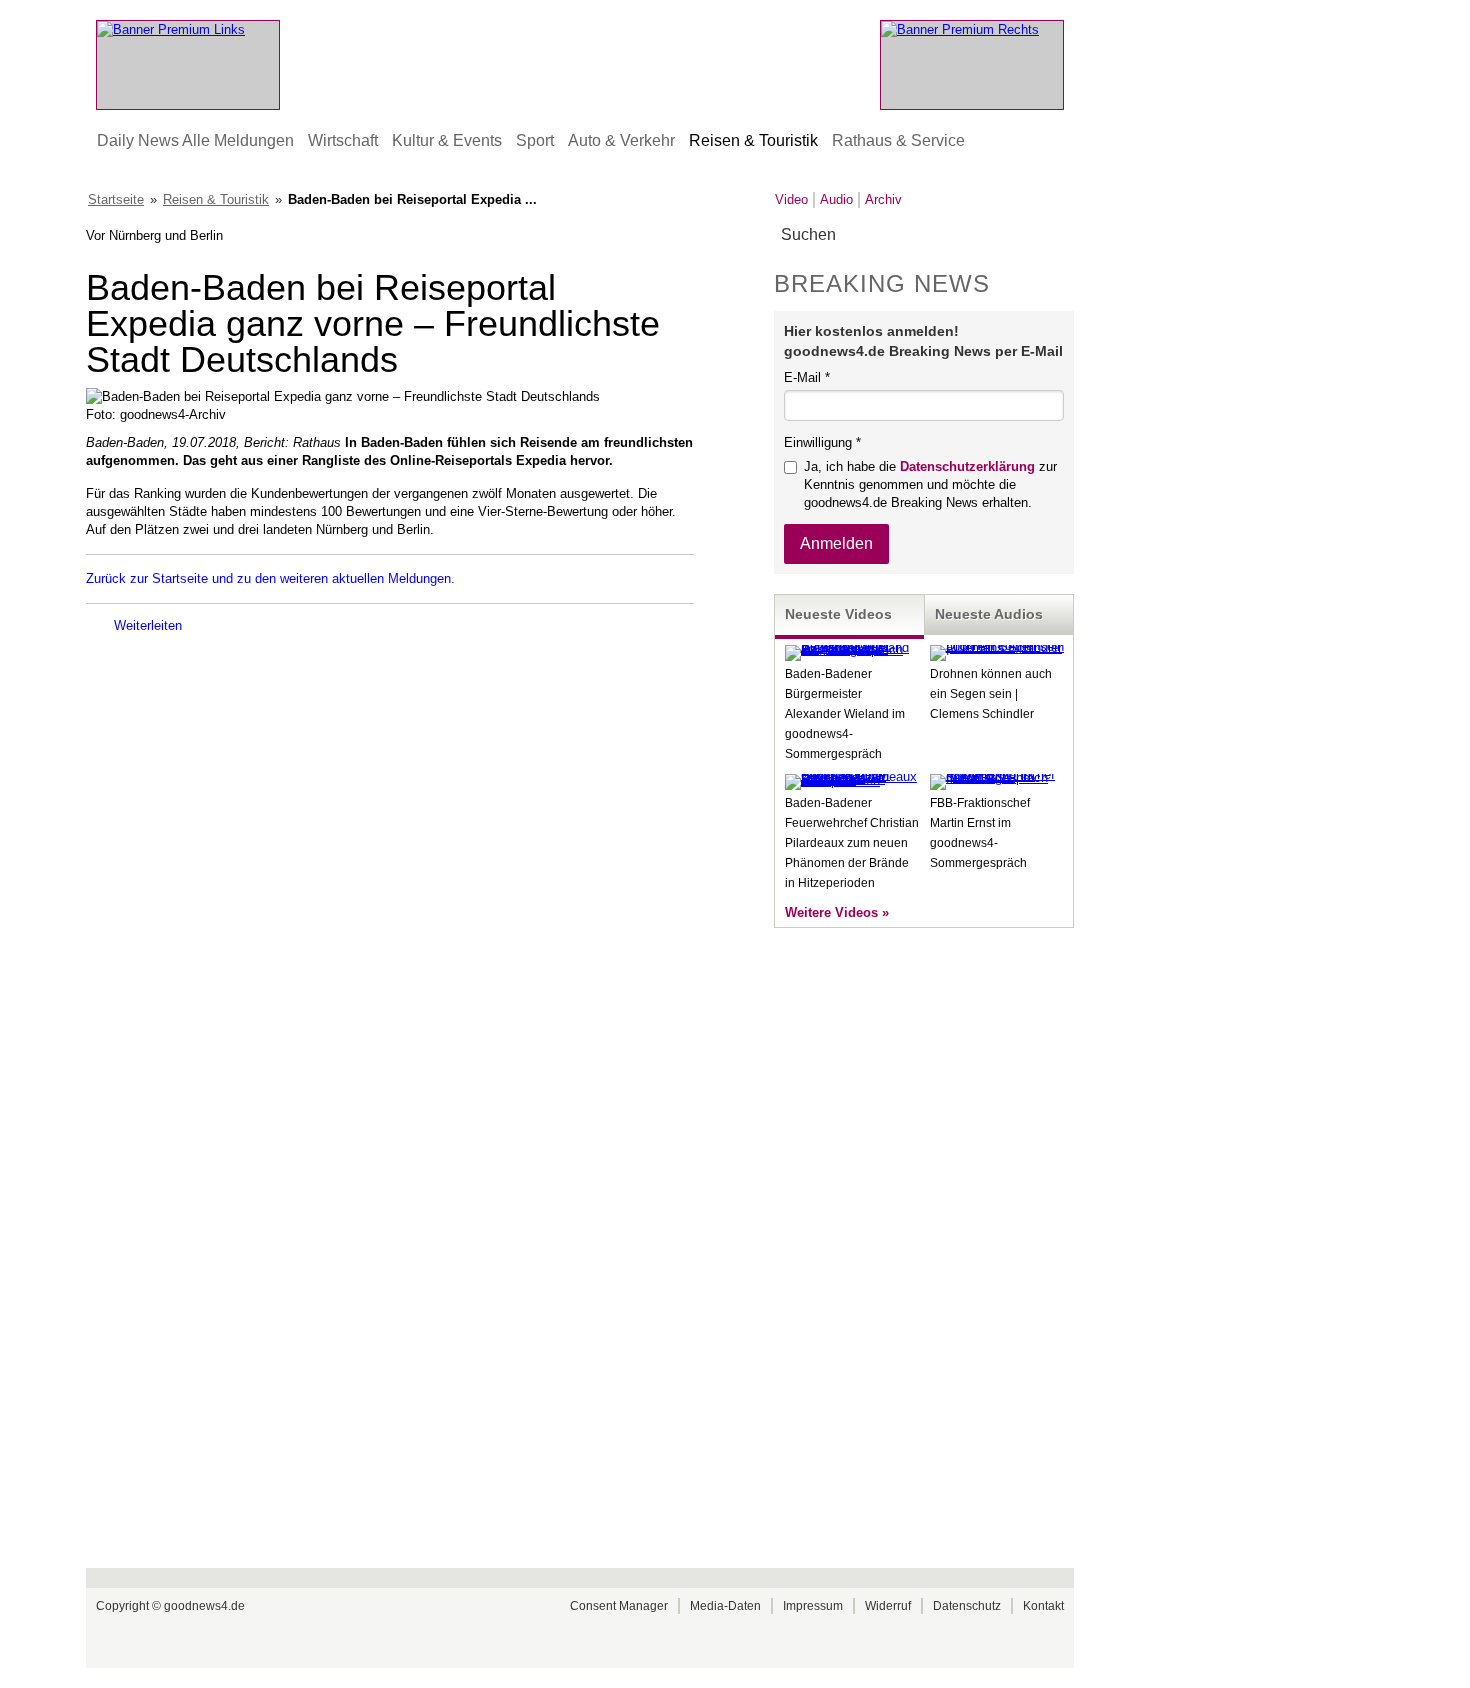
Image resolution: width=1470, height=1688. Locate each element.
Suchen (1057, 235)
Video (791, 199)
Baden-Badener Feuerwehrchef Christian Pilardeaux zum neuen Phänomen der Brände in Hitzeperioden (852, 843)
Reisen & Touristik (753, 140)
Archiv (883, 199)
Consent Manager (619, 1606)
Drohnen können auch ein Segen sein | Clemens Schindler (991, 694)
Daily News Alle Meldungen (195, 140)
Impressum (813, 1606)
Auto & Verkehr (621, 140)
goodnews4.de (204, 1606)
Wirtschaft (343, 140)
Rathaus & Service (898, 140)
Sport (535, 140)
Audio (836, 199)
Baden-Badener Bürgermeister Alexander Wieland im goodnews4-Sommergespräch (845, 714)
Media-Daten (725, 1606)
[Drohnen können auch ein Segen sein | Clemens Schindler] (997, 647)
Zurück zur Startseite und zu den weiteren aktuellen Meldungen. (270, 578)
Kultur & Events (447, 140)
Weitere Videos (831, 912)
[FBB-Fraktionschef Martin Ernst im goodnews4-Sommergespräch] (997, 777)
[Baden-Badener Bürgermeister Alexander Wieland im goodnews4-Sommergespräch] (852, 649)
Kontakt (1043, 1606)
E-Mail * (807, 377)
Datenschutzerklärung (967, 466)
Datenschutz (967, 1606)
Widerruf (888, 1606)
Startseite (116, 199)
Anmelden (836, 543)
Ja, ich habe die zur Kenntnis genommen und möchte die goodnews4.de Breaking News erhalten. (930, 484)
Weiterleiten (148, 625)
